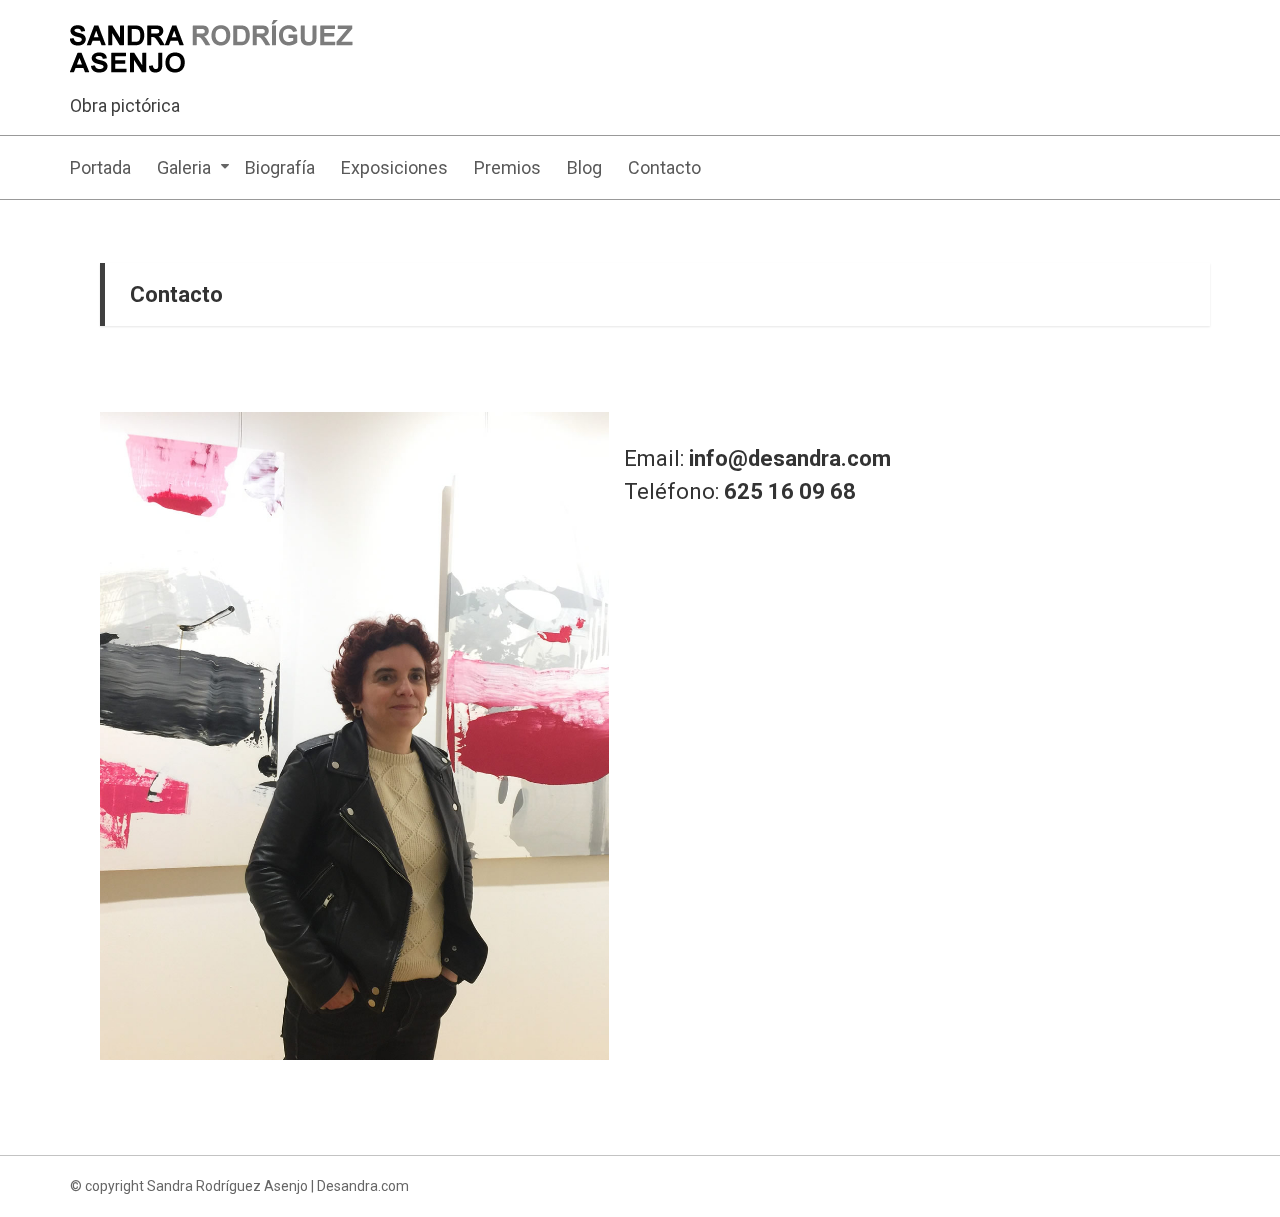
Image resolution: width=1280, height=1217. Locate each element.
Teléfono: (740, 491)
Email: (757, 458)
